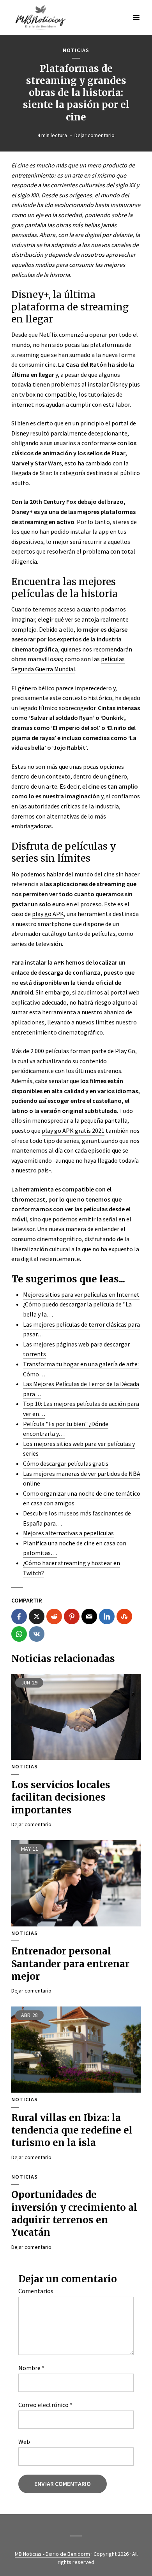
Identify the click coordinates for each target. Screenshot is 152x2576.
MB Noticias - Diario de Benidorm (52, 2554)
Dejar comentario (95, 135)
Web (24, 2442)
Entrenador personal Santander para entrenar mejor (70, 1964)
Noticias (76, 50)
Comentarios (36, 2291)
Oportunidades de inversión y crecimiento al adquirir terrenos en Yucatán (74, 2214)
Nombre (31, 2368)
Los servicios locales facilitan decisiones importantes (61, 1797)
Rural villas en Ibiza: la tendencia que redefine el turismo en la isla (72, 2130)
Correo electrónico (45, 2405)
